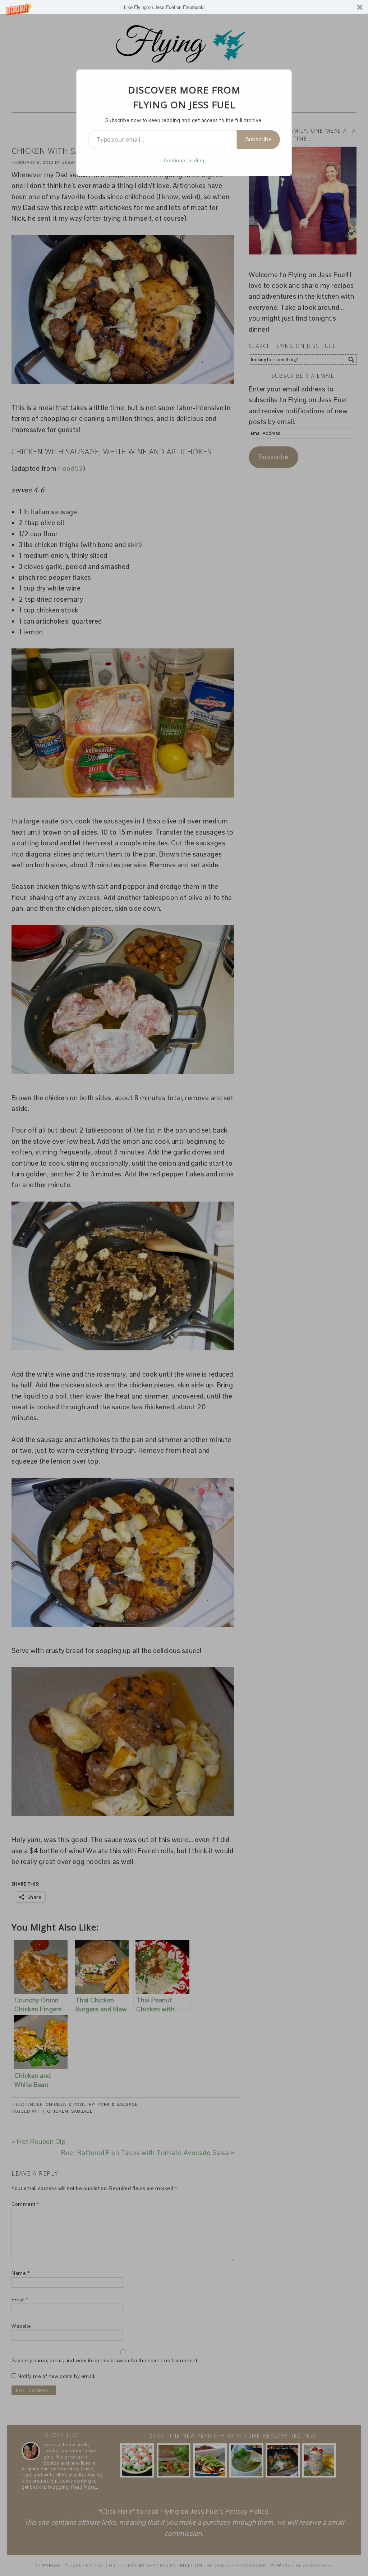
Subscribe (259, 139)
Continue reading (184, 160)
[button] (184, 7)
